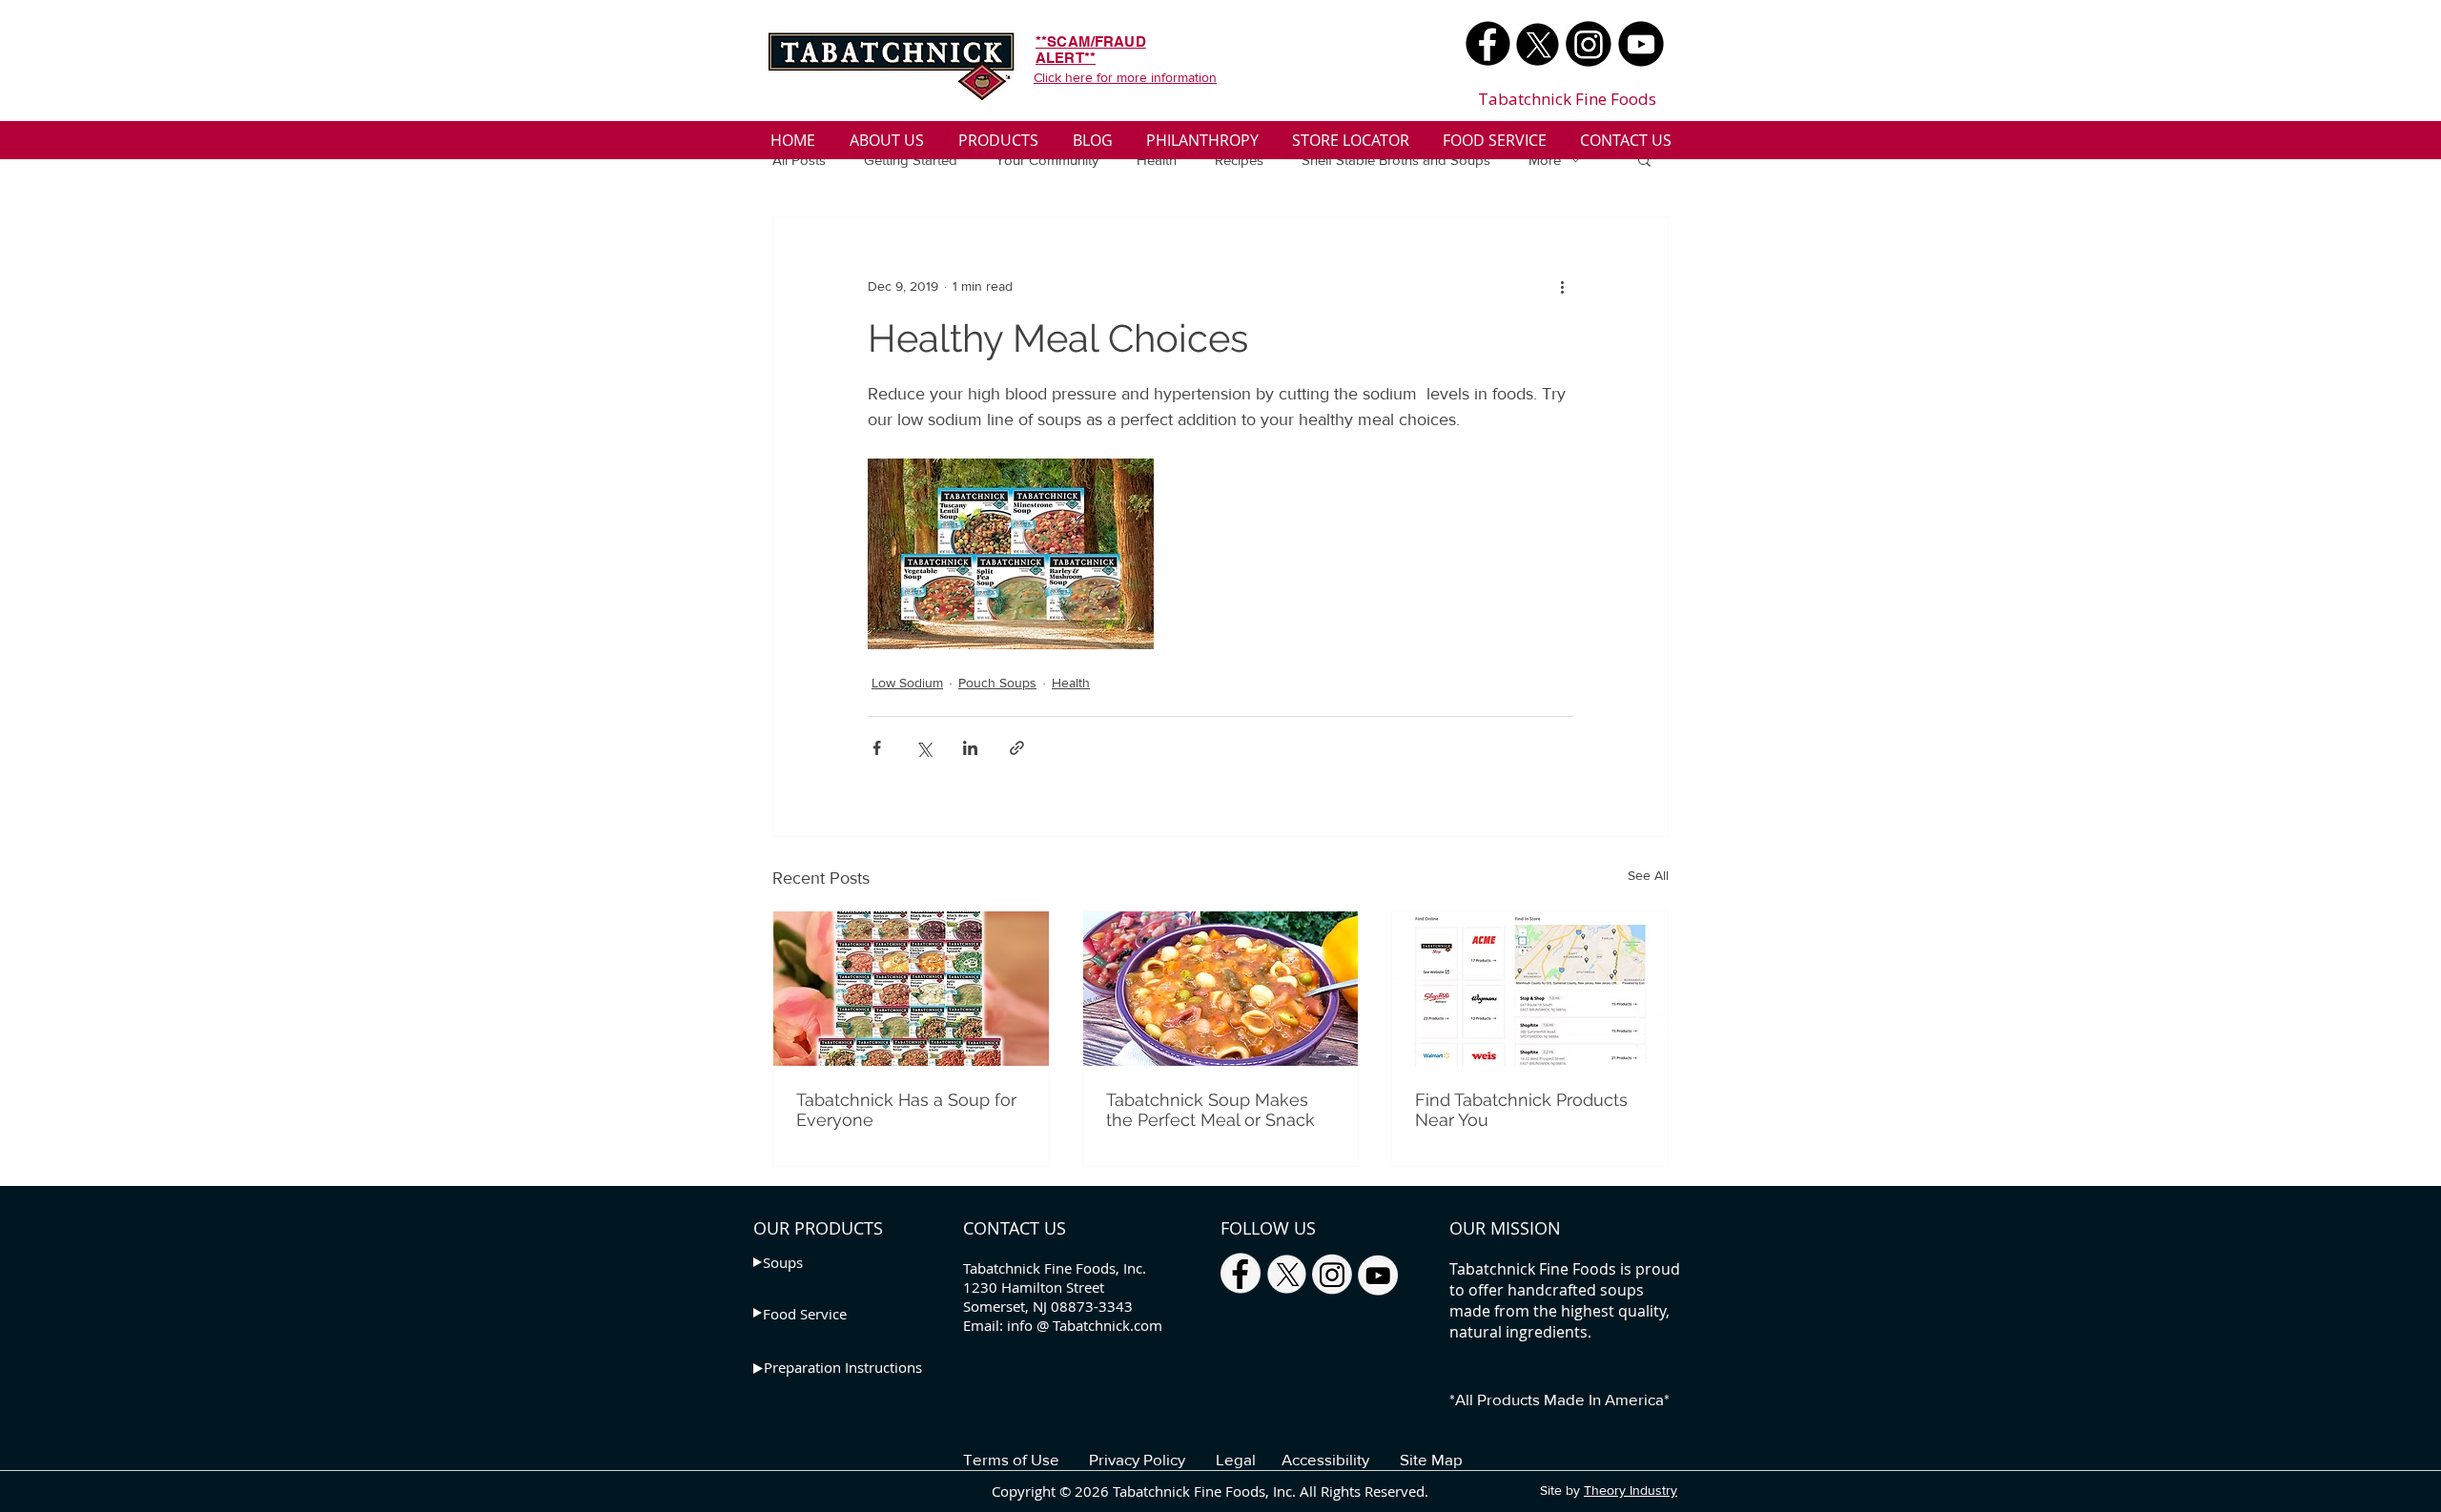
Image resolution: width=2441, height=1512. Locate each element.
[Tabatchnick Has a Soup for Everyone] (911, 989)
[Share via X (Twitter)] (923, 748)
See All (1648, 875)
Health (1157, 160)
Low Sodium (907, 683)
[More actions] (1562, 286)
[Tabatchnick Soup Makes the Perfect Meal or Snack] (1221, 989)
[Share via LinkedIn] (970, 748)
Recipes (1239, 160)
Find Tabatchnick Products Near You (1521, 1110)
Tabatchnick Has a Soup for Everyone (906, 1110)
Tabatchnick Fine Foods (1567, 99)
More (1545, 160)
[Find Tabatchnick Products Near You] (1530, 989)
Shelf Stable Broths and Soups (1396, 160)
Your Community (1047, 160)
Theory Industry (1631, 1490)
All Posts (799, 160)
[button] (1644, 159)
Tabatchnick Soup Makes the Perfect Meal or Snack (1210, 1110)
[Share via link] (1017, 748)
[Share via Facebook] (877, 748)
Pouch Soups (997, 683)
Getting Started (911, 160)
